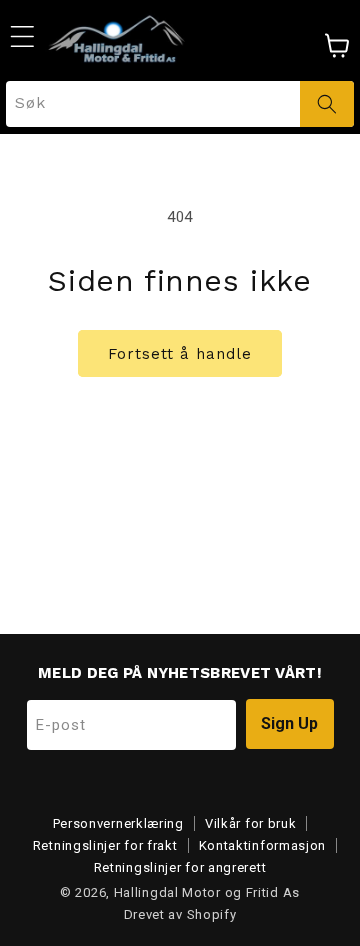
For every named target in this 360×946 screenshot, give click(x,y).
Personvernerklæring (118, 823)
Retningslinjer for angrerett (180, 867)
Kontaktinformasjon (263, 845)
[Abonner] (290, 724)
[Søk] (327, 104)
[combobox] (180, 104)
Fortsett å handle (180, 354)
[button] (22, 36)
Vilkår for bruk (251, 823)
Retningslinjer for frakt (105, 845)
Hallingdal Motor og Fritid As (207, 892)
